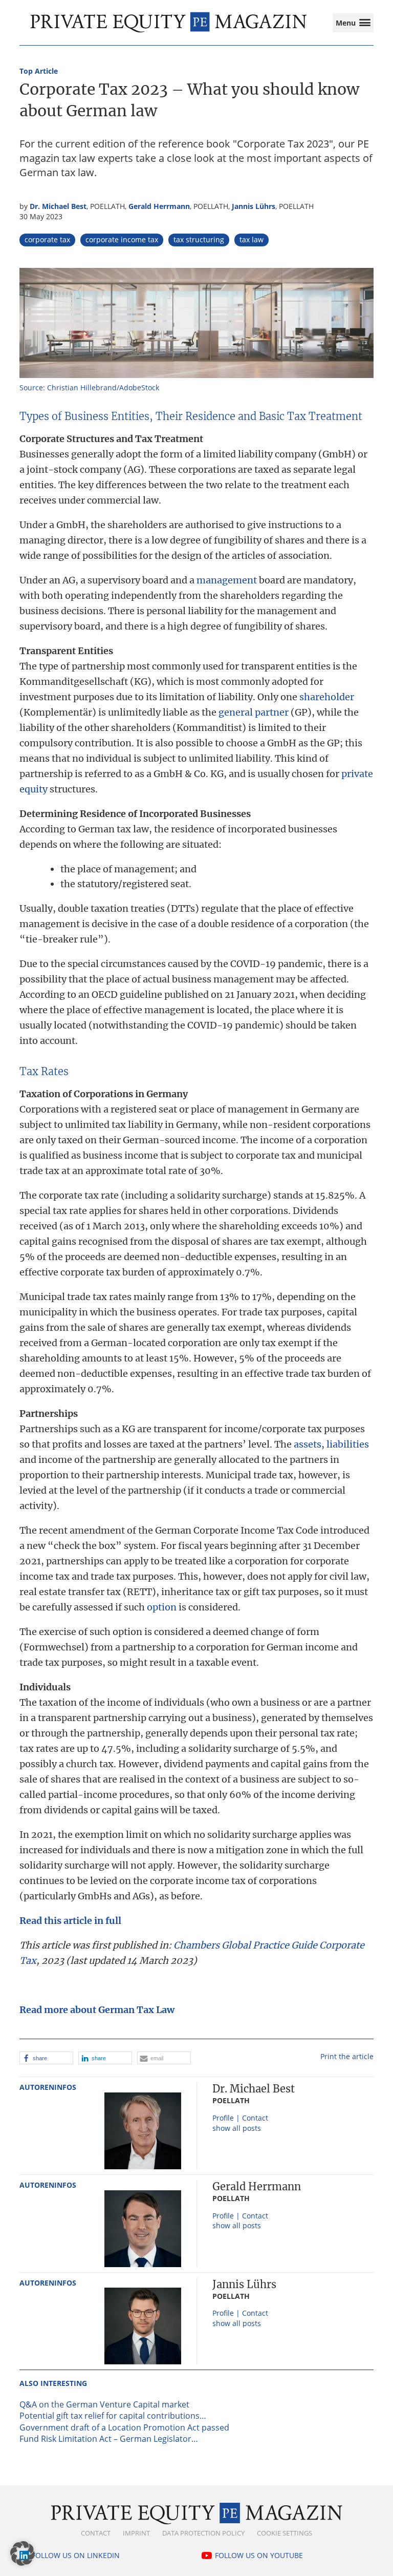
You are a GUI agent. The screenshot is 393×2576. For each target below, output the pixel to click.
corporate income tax (122, 239)
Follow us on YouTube (259, 2555)
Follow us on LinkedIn (76, 2555)
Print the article (347, 2056)
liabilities (348, 1444)
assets (308, 1444)
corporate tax (47, 239)
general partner (254, 712)
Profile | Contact (240, 2118)
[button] (46, 2058)
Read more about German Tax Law (97, 2010)
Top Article (39, 71)
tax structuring (199, 239)
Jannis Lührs (254, 206)
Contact (96, 2533)
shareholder (327, 697)
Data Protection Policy (203, 2533)
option (162, 1607)
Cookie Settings (285, 2533)
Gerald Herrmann (159, 206)
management (227, 580)
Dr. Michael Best (58, 206)
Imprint (136, 2533)
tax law (252, 239)
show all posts (237, 2128)
